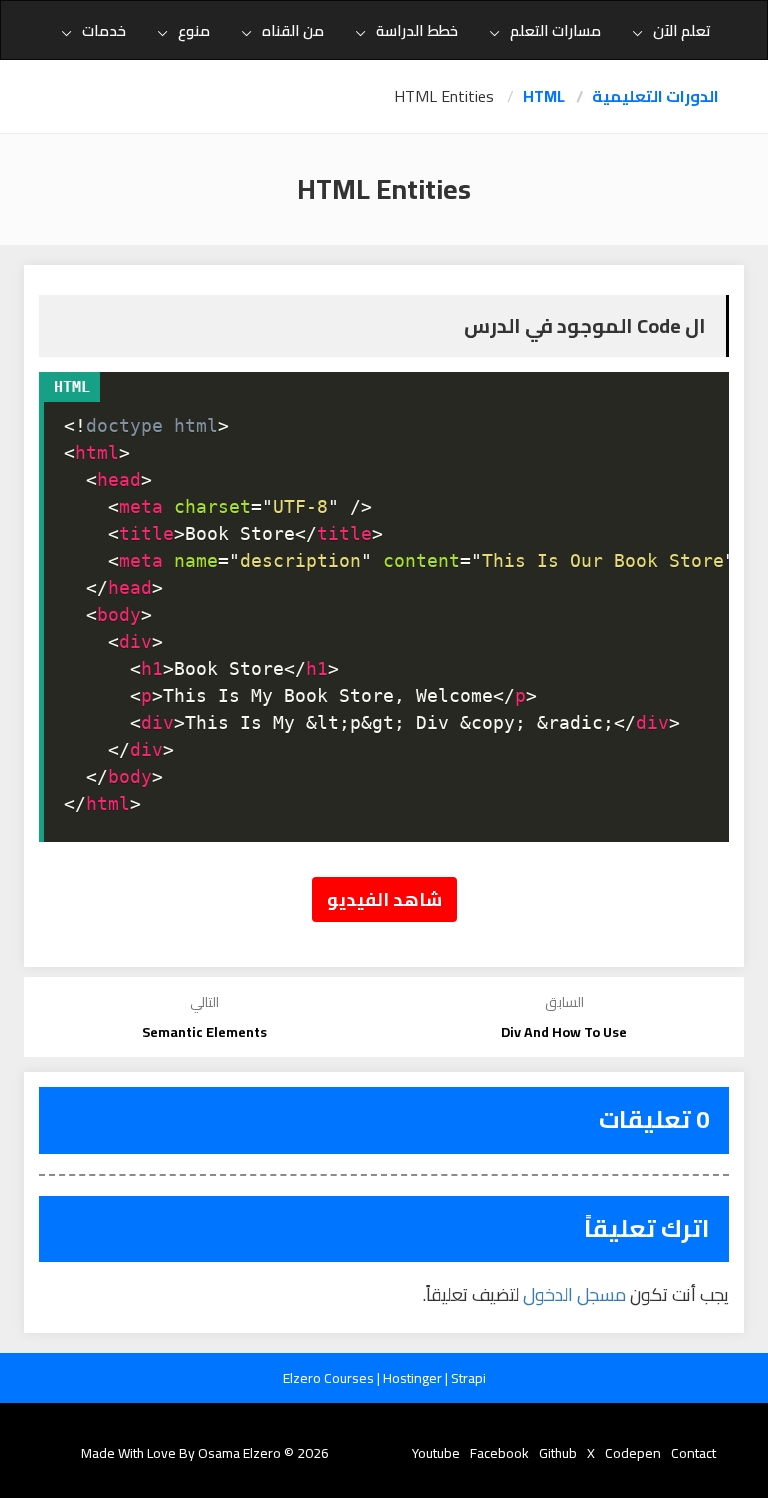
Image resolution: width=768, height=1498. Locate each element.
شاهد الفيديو (384, 899)
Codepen (633, 1453)
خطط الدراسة (417, 30)
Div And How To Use (564, 1032)
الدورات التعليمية (655, 96)
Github (558, 1453)
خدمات (104, 30)
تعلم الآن (682, 30)
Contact (693, 1453)
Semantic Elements (204, 1032)
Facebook (499, 1453)
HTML (544, 96)
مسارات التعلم (555, 30)
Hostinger (414, 1378)
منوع (194, 30)
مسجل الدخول (574, 1294)
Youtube (436, 1453)
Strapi (468, 1378)
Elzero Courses (330, 1378)
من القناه (293, 30)
